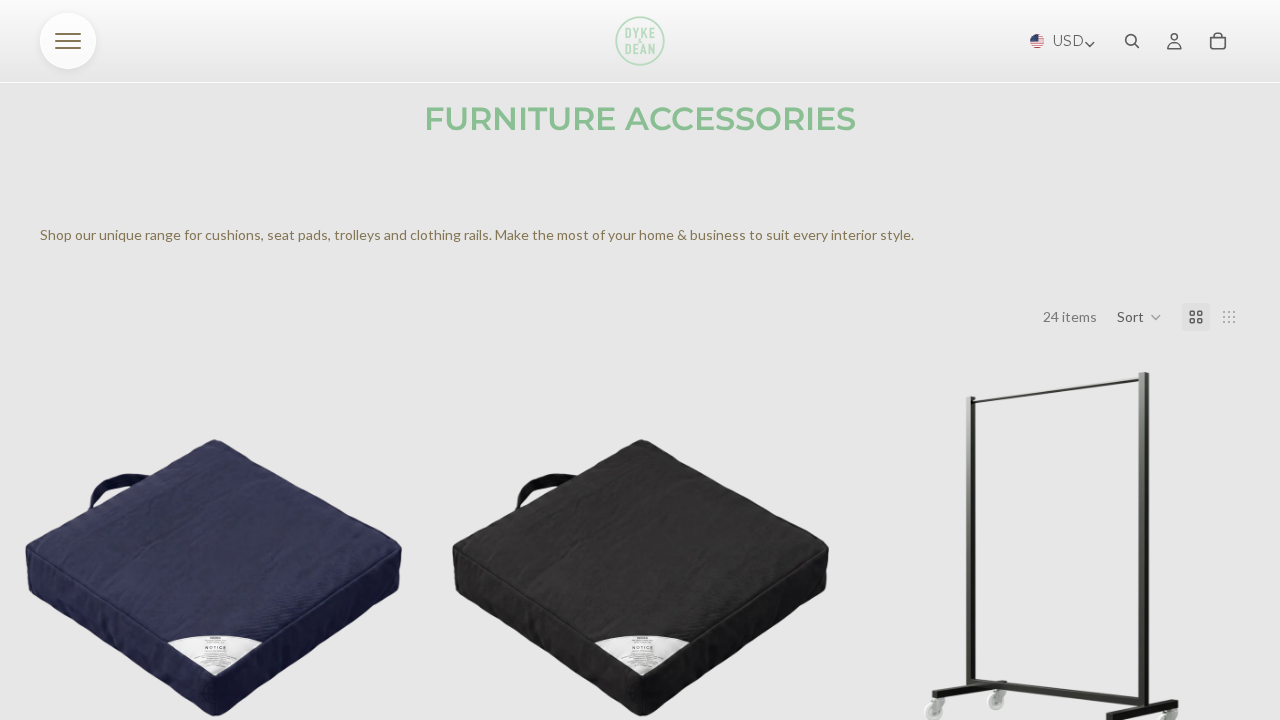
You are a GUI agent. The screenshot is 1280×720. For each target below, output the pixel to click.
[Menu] (68, 41)
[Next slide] (1232, 560)
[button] (1139, 317)
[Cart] (1218, 41)
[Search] (1132, 41)
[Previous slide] (901, 560)
